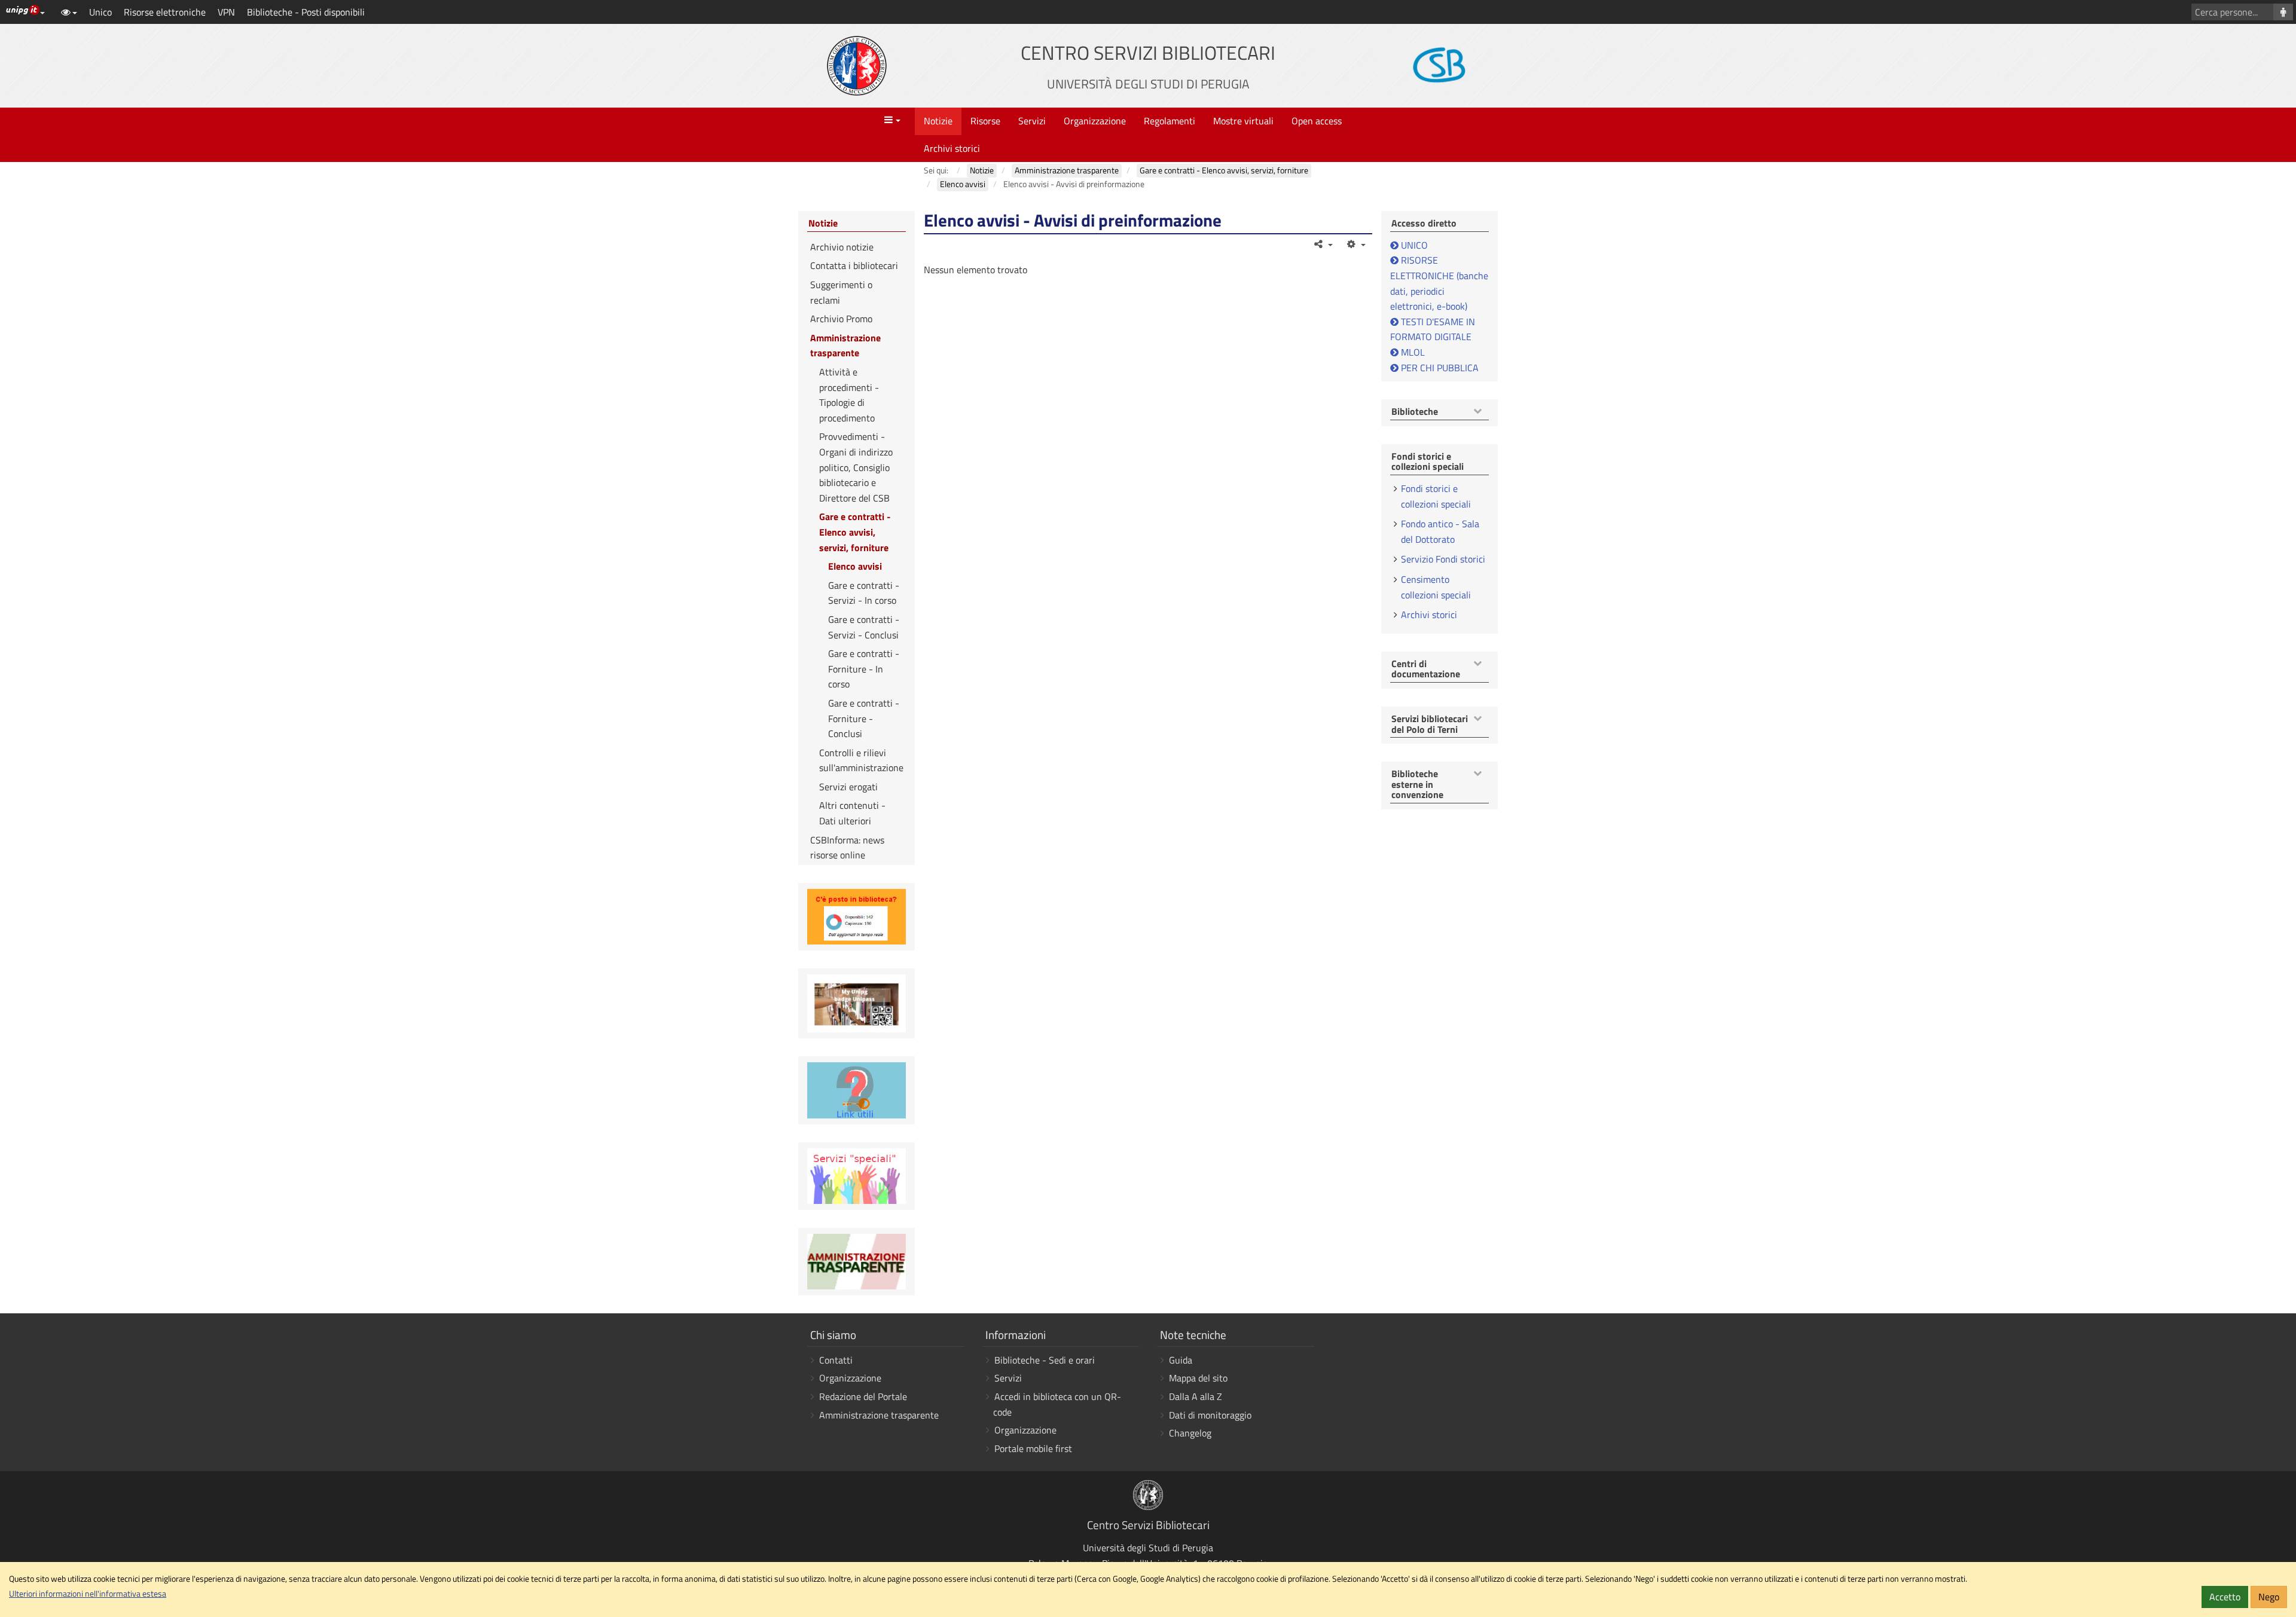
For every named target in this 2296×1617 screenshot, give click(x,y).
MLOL (1412, 352)
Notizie (938, 121)
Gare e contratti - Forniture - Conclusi (864, 718)
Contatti (836, 1360)
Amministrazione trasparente (845, 346)
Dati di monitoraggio (1210, 1415)
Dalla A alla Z (1196, 1396)
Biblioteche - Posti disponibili (306, 12)
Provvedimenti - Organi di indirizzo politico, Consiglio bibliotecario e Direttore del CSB (856, 467)
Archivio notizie (842, 247)
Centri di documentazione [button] (1426, 669)
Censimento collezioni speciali (1436, 587)
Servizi (1032, 121)
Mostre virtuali (1243, 121)
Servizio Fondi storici (1443, 559)
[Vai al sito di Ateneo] (857, 66)
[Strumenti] (1355, 244)
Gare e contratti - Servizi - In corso (864, 593)
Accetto (2225, 1597)
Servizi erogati (848, 787)
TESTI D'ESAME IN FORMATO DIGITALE (1433, 329)
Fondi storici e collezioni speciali (1436, 496)
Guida (1181, 1360)
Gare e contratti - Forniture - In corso (864, 669)
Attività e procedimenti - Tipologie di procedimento (849, 395)
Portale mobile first (1033, 1448)
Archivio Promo (841, 319)
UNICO (1414, 245)
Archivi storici (952, 148)
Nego (2269, 1597)
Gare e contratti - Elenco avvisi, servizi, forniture (855, 532)
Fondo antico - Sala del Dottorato (1440, 531)
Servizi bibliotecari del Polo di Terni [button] (1430, 724)
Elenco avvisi (855, 566)
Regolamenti (1170, 121)
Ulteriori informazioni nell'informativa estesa (88, 1594)
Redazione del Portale (863, 1396)
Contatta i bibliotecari (854, 265)
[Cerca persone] (2283, 12)
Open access (1317, 121)
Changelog (1190, 1433)
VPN (226, 12)
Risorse (985, 121)
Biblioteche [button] (1415, 412)
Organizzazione (1095, 121)
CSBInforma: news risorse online (847, 848)
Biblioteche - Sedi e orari (1045, 1360)
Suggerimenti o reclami (841, 292)
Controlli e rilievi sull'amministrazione (861, 760)
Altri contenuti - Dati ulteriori (852, 813)
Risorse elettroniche (165, 12)
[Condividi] (1323, 244)
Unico (100, 12)
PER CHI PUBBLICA (1439, 368)
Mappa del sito (1198, 1378)
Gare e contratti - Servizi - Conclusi (864, 627)
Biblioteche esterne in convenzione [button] (1417, 785)
